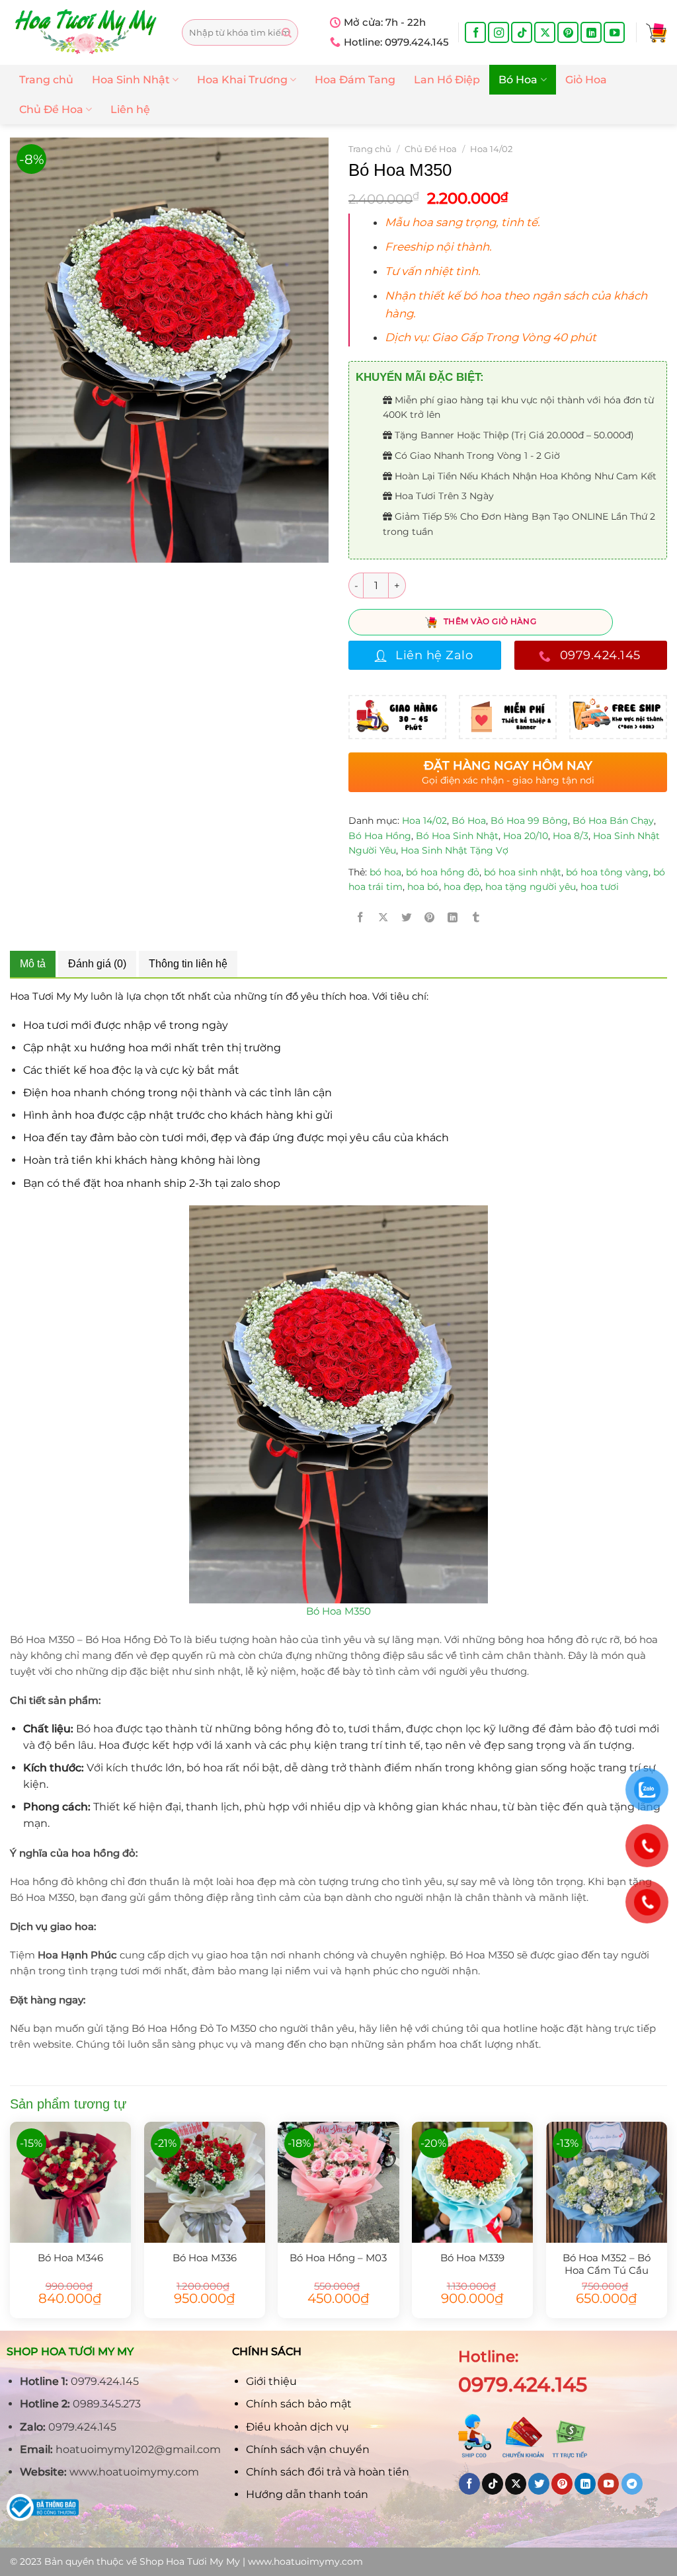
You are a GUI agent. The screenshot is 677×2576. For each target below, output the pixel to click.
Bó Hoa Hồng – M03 (338, 2258)
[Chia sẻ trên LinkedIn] (453, 917)
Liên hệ (130, 109)
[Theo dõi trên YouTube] (614, 32)
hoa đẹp (462, 887)
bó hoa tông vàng (607, 872)
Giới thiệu (271, 2381)
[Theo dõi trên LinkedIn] (591, 32)
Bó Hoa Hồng (380, 836)
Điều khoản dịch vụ (298, 2427)
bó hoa (385, 872)
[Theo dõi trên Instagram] (498, 32)
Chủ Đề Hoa (51, 109)
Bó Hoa (518, 80)
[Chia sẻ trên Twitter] (407, 917)
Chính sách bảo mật (299, 2404)
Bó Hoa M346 (70, 2258)
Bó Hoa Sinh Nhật (457, 836)
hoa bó (423, 887)
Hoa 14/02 (491, 149)
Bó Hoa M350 (338, 1611)
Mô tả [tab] (33, 964)
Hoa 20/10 (526, 836)
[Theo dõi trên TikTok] (522, 32)
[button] (519, 222)
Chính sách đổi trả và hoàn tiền (328, 2472)
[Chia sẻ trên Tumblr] (476, 917)
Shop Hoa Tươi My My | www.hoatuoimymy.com (251, 2561)
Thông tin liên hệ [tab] (188, 964)
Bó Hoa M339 (472, 2258)
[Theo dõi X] (545, 32)
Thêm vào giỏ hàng (490, 621)
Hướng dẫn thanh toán (307, 2494)
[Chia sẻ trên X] (383, 917)
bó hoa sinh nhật (523, 872)
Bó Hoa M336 (205, 2258)
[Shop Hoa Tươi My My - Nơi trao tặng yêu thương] (86, 32)
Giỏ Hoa (586, 80)
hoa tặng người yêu (531, 887)
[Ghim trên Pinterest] (430, 917)
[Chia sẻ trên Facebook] (360, 917)
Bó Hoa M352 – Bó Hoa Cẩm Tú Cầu (607, 2264)
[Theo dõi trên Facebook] (475, 32)
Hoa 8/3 (571, 836)
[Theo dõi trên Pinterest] (568, 32)
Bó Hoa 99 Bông (529, 821)
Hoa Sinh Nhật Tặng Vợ (455, 850)
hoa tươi (600, 887)
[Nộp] (287, 33)
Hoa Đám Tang (355, 80)
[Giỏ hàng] (657, 32)
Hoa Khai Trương (242, 80)
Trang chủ (46, 80)
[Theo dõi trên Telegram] (632, 2484)
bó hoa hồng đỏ (443, 872)
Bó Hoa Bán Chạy (613, 821)
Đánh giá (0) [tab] (97, 964)
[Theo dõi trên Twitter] (539, 2484)
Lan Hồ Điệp (447, 80)
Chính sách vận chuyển (308, 2449)
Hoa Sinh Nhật (131, 80)
